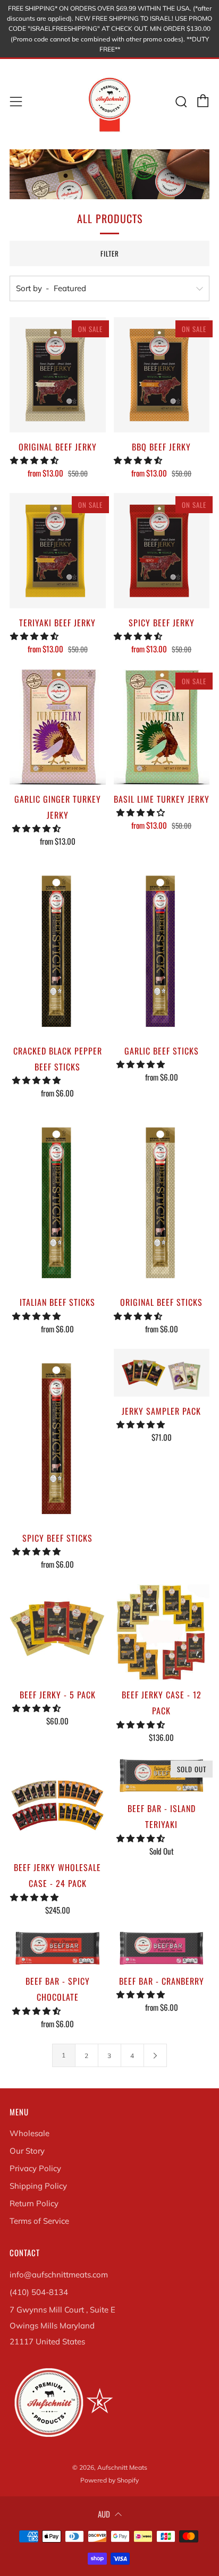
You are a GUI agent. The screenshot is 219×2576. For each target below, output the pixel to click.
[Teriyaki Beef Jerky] (58, 551)
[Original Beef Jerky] (58, 375)
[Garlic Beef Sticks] (162, 949)
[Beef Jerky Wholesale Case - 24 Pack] (58, 1805)
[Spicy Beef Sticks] (58, 1436)
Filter (110, 253)
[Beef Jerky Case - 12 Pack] (162, 1632)
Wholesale (30, 2133)
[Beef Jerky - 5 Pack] (58, 1632)
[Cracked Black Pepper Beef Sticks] (58, 949)
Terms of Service (39, 2221)
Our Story (27, 2151)
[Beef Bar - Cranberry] (162, 1948)
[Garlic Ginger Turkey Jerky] (58, 727)
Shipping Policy (38, 2186)
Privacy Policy (35, 2168)
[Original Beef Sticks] (162, 1200)
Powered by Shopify (109, 2480)
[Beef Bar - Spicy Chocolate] (58, 1948)
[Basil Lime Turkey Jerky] (162, 727)
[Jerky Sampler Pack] (162, 1373)
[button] (35, 460)
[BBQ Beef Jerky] (162, 375)
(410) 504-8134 (39, 2292)
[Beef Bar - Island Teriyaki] (162, 1776)
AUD (104, 2514)
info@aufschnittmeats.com (59, 2275)
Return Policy (34, 2203)
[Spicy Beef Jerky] (162, 551)
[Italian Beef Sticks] (58, 1200)
